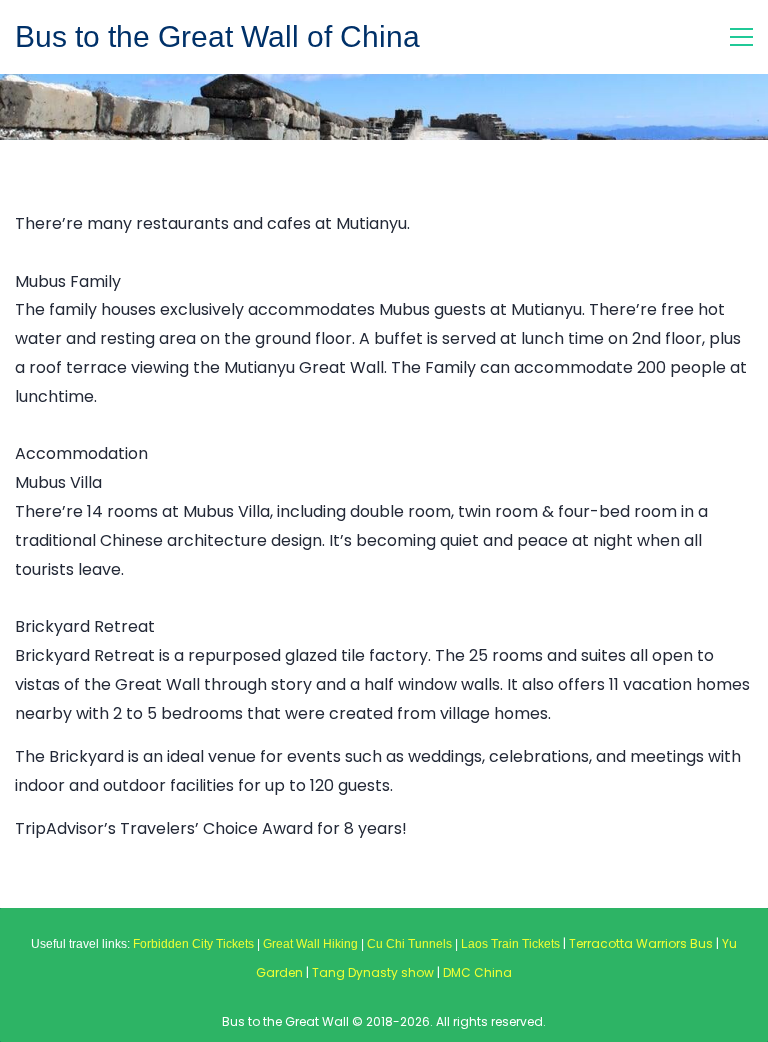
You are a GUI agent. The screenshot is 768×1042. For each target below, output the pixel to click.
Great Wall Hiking (310, 944)
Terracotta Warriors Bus (641, 943)
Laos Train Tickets (510, 944)
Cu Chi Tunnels (409, 944)
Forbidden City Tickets (193, 944)
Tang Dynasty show (373, 972)
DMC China (477, 972)
